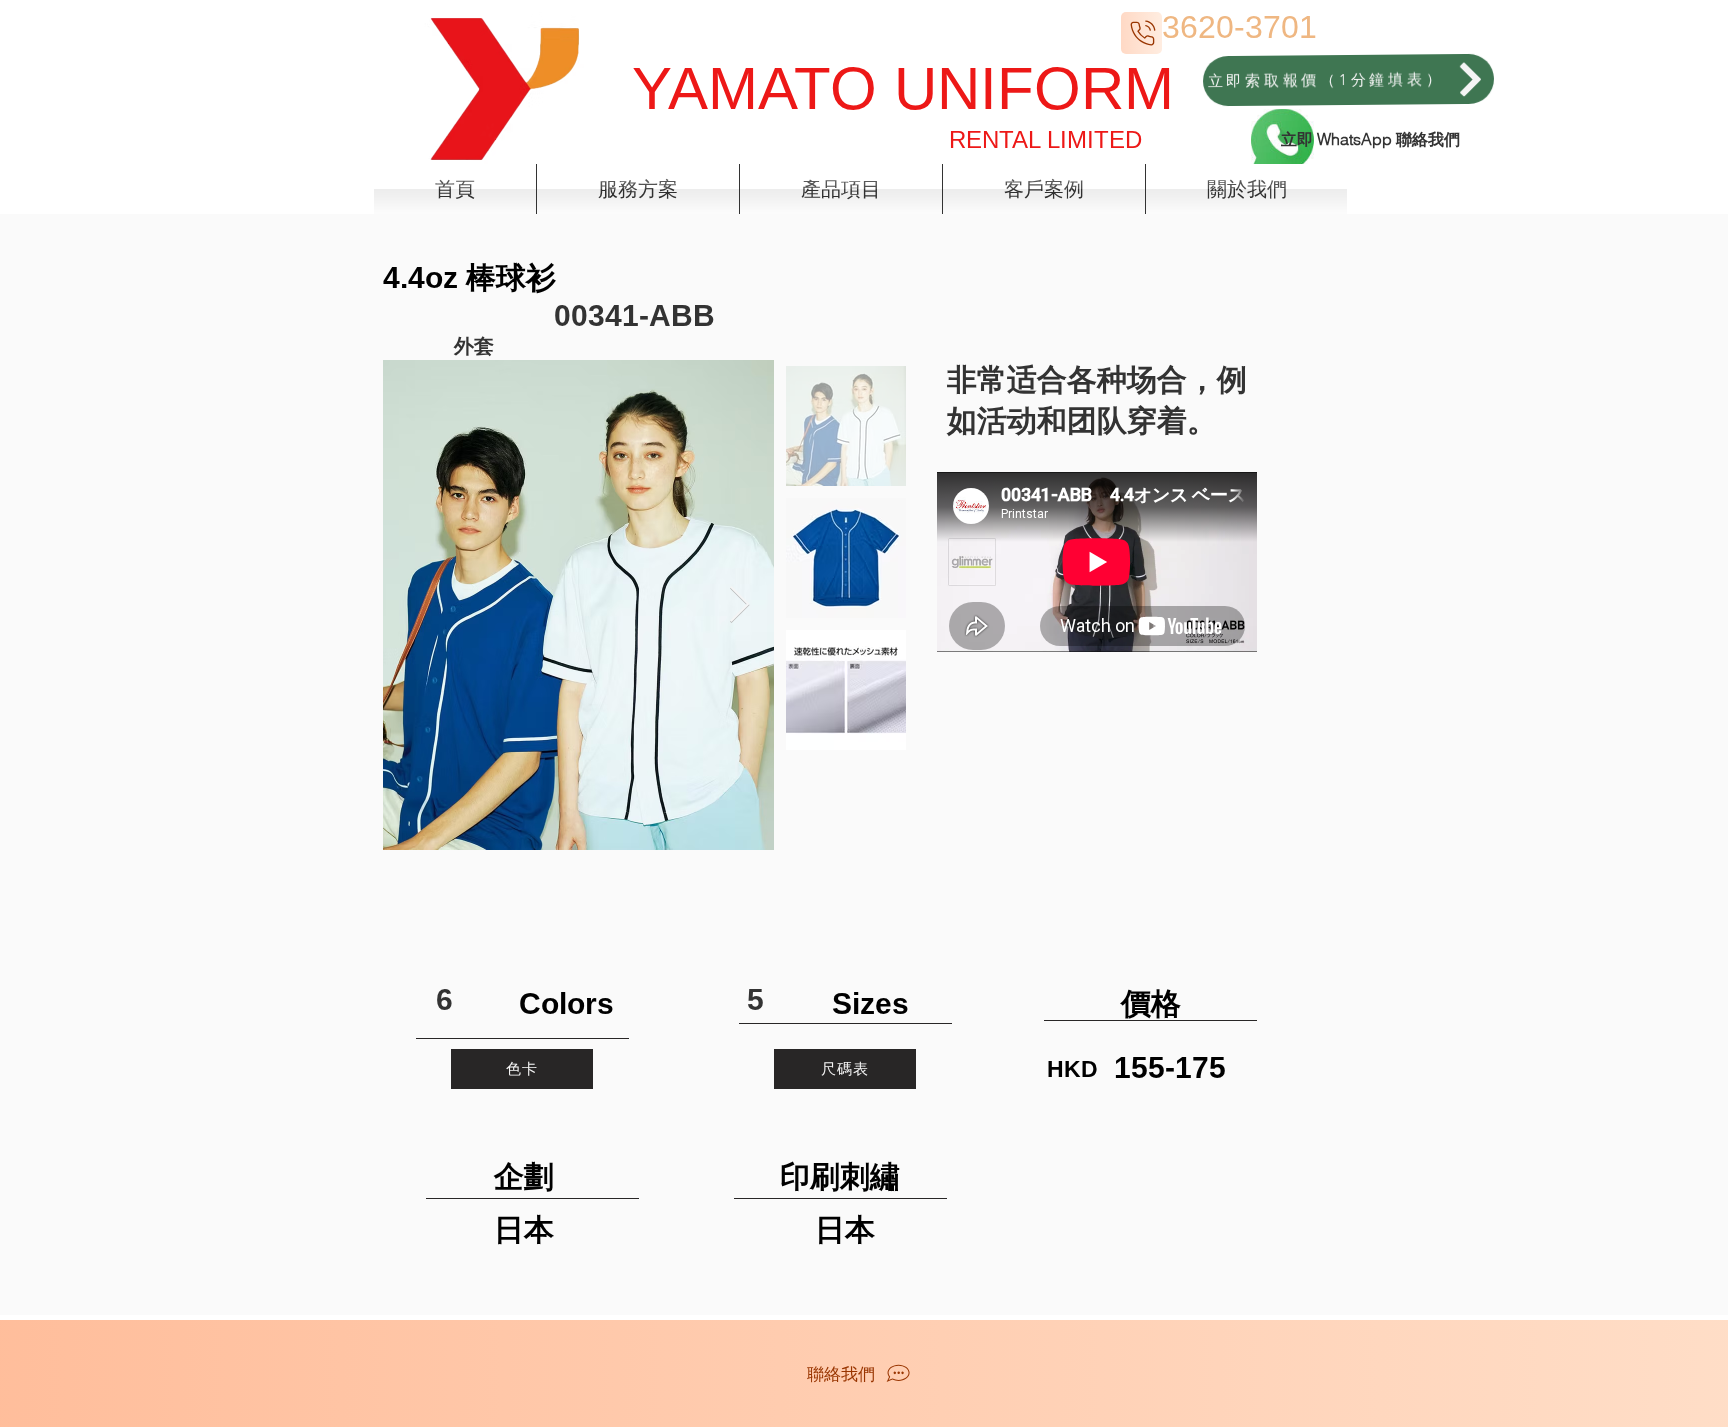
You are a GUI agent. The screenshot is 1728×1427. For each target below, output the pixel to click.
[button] (638, 189)
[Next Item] (739, 605)
